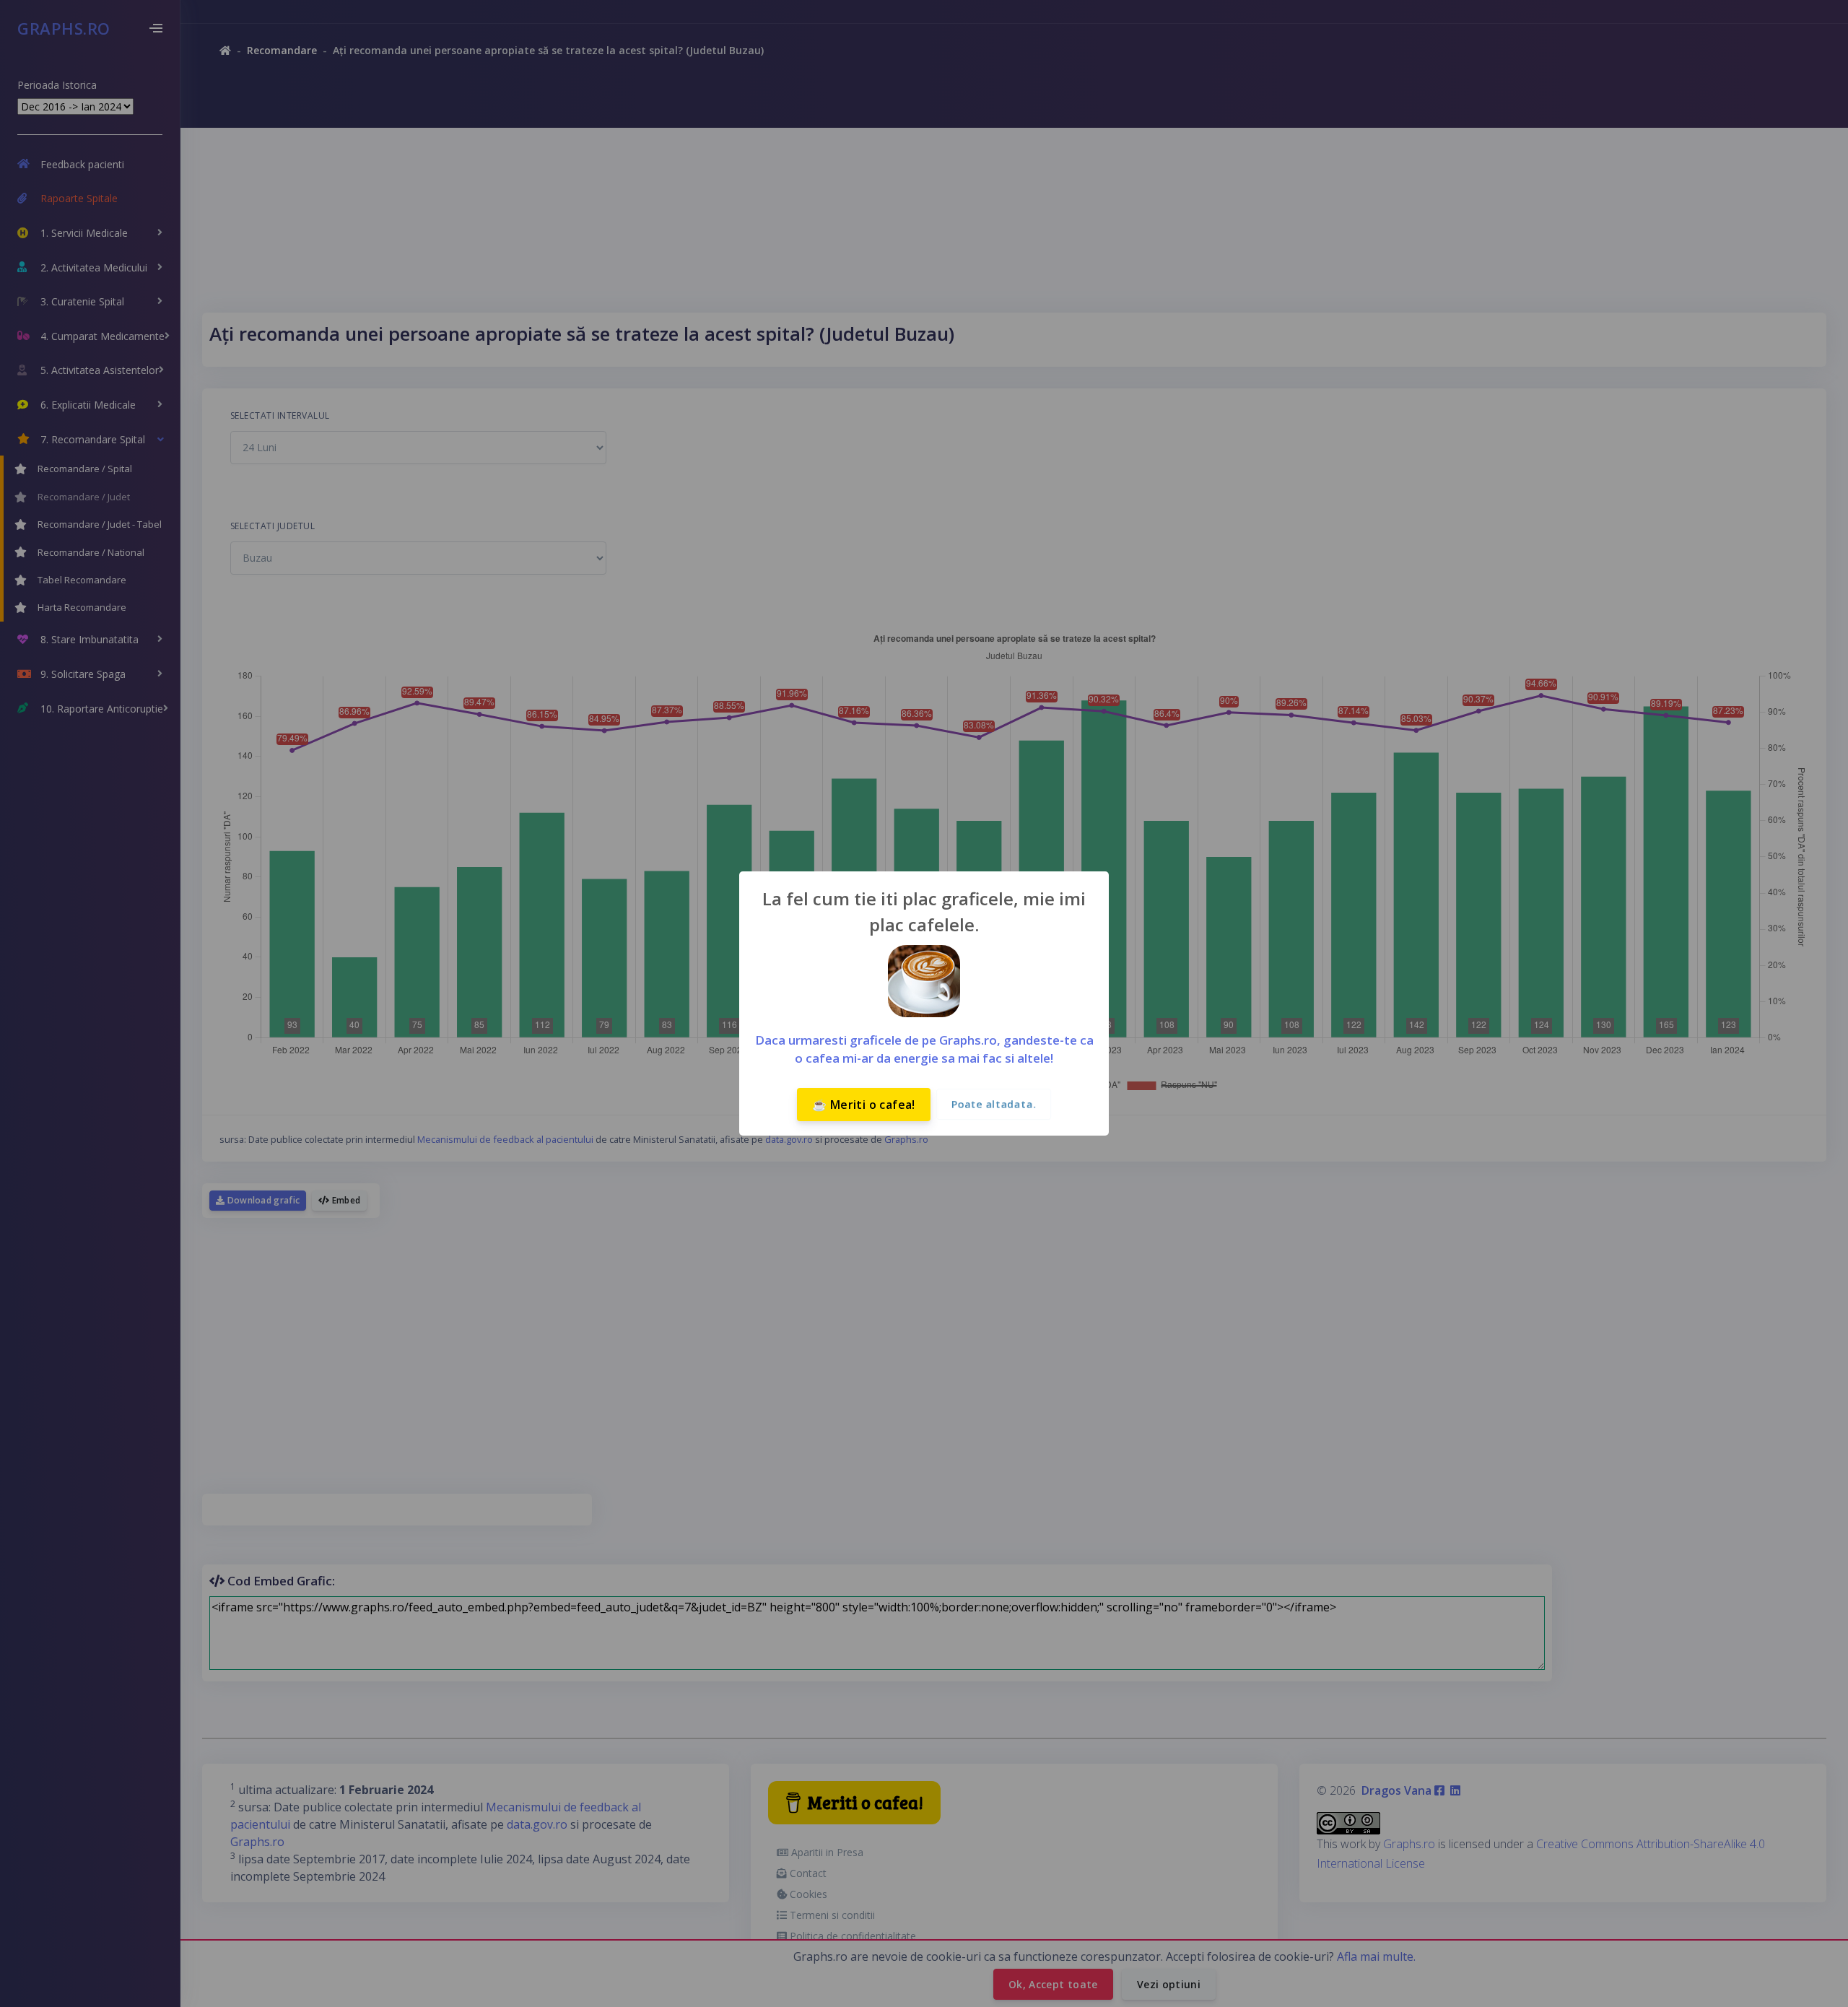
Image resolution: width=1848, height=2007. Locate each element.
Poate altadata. (994, 1104)
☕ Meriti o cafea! (864, 1105)
